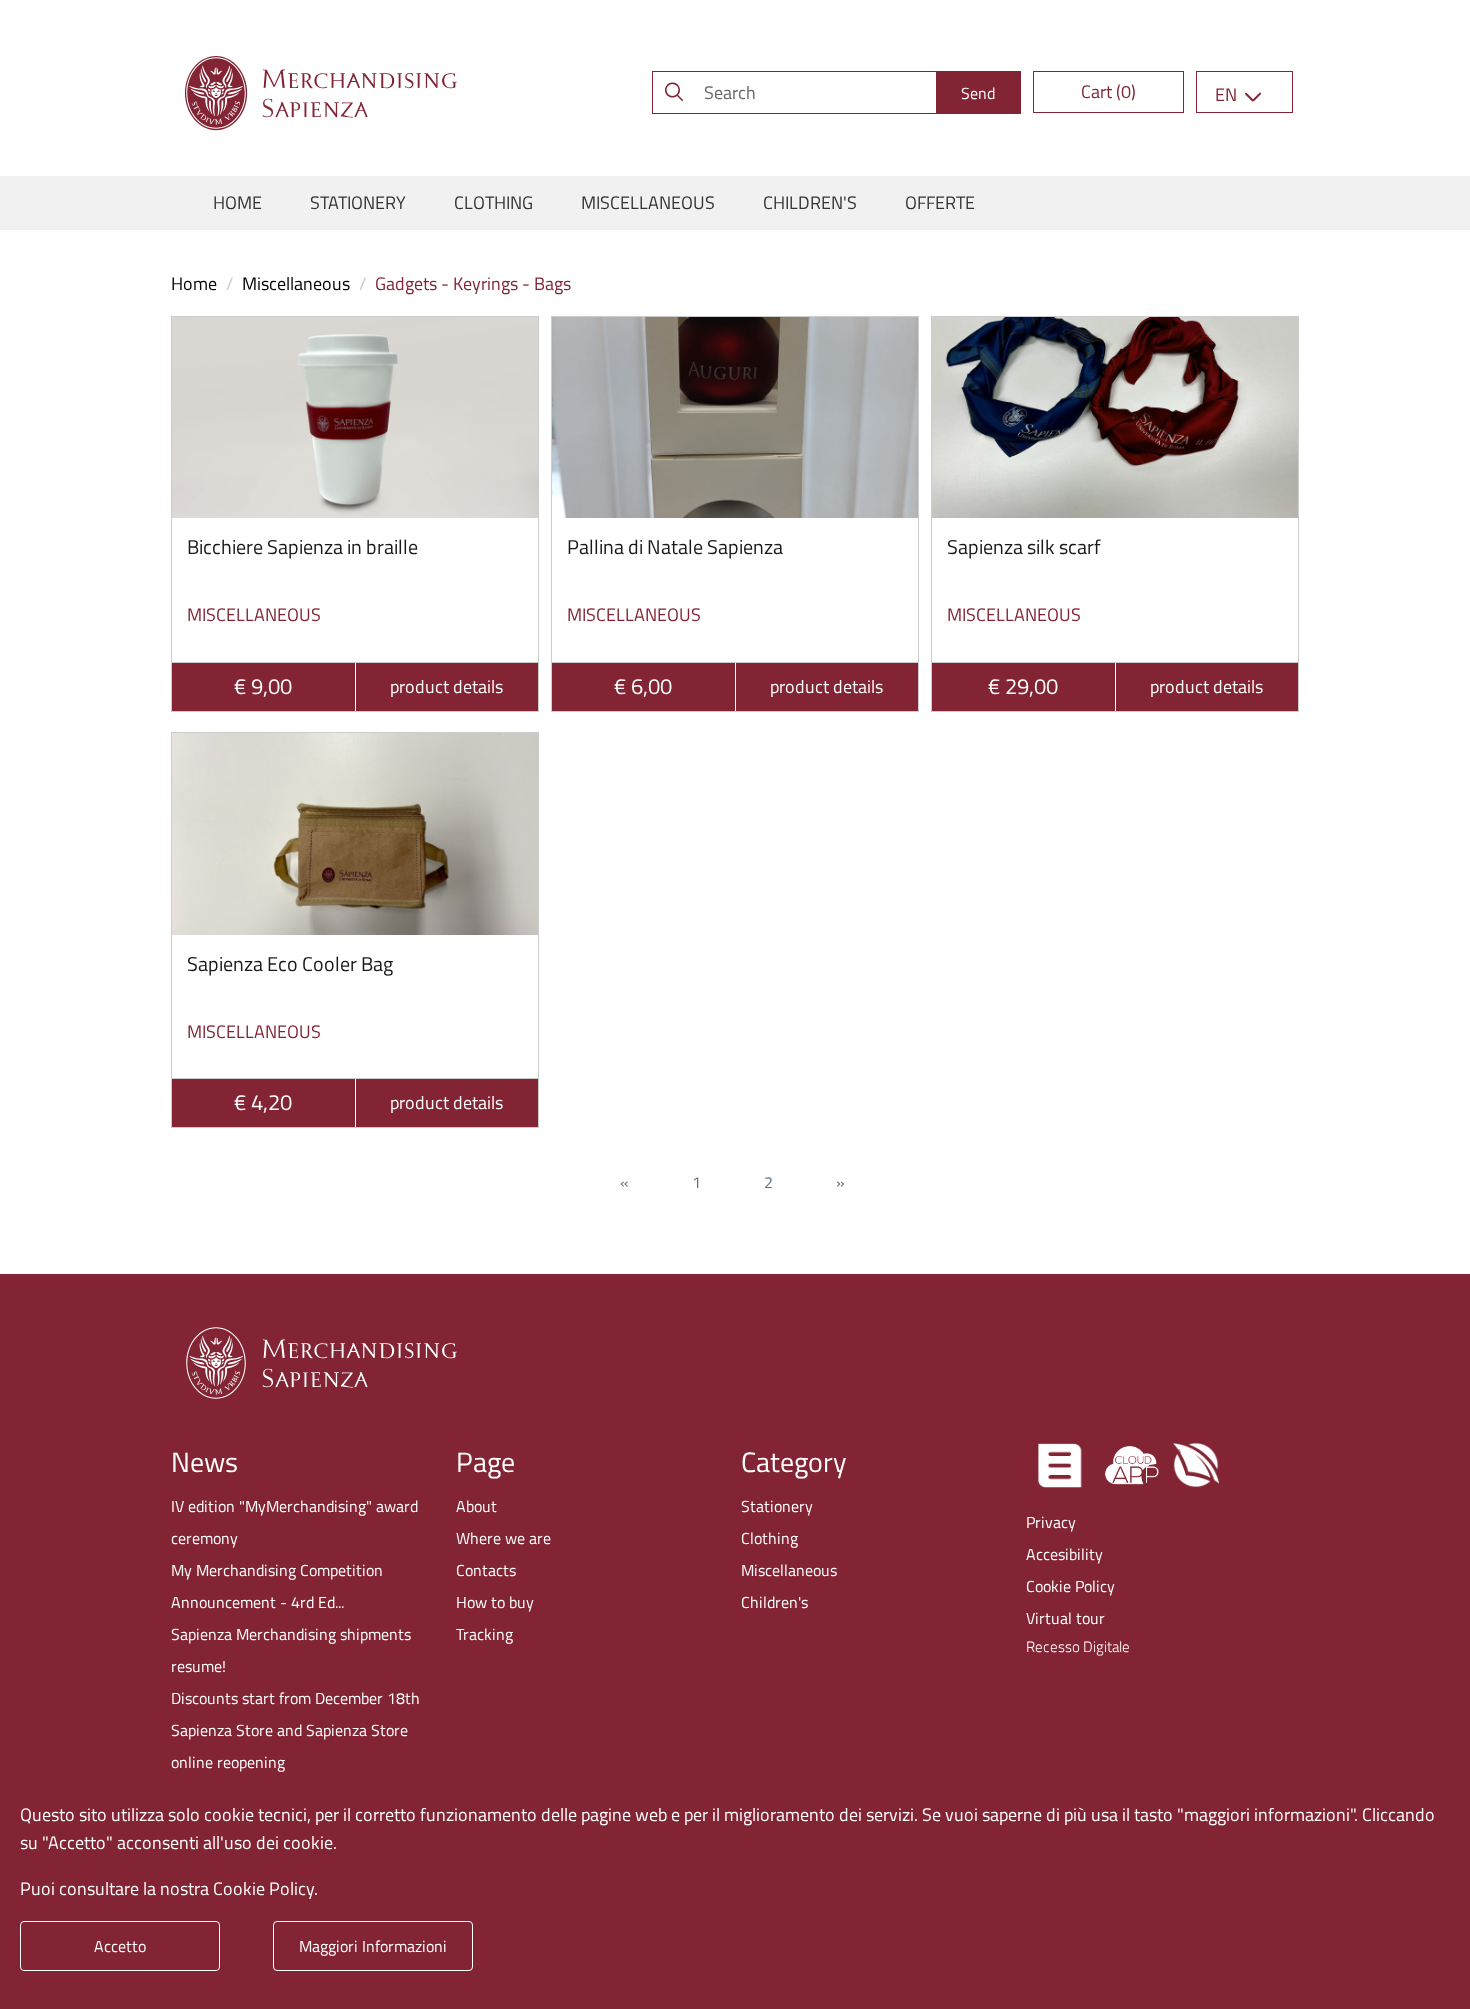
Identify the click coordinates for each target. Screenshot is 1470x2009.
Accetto (120, 1946)
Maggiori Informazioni (373, 1946)
